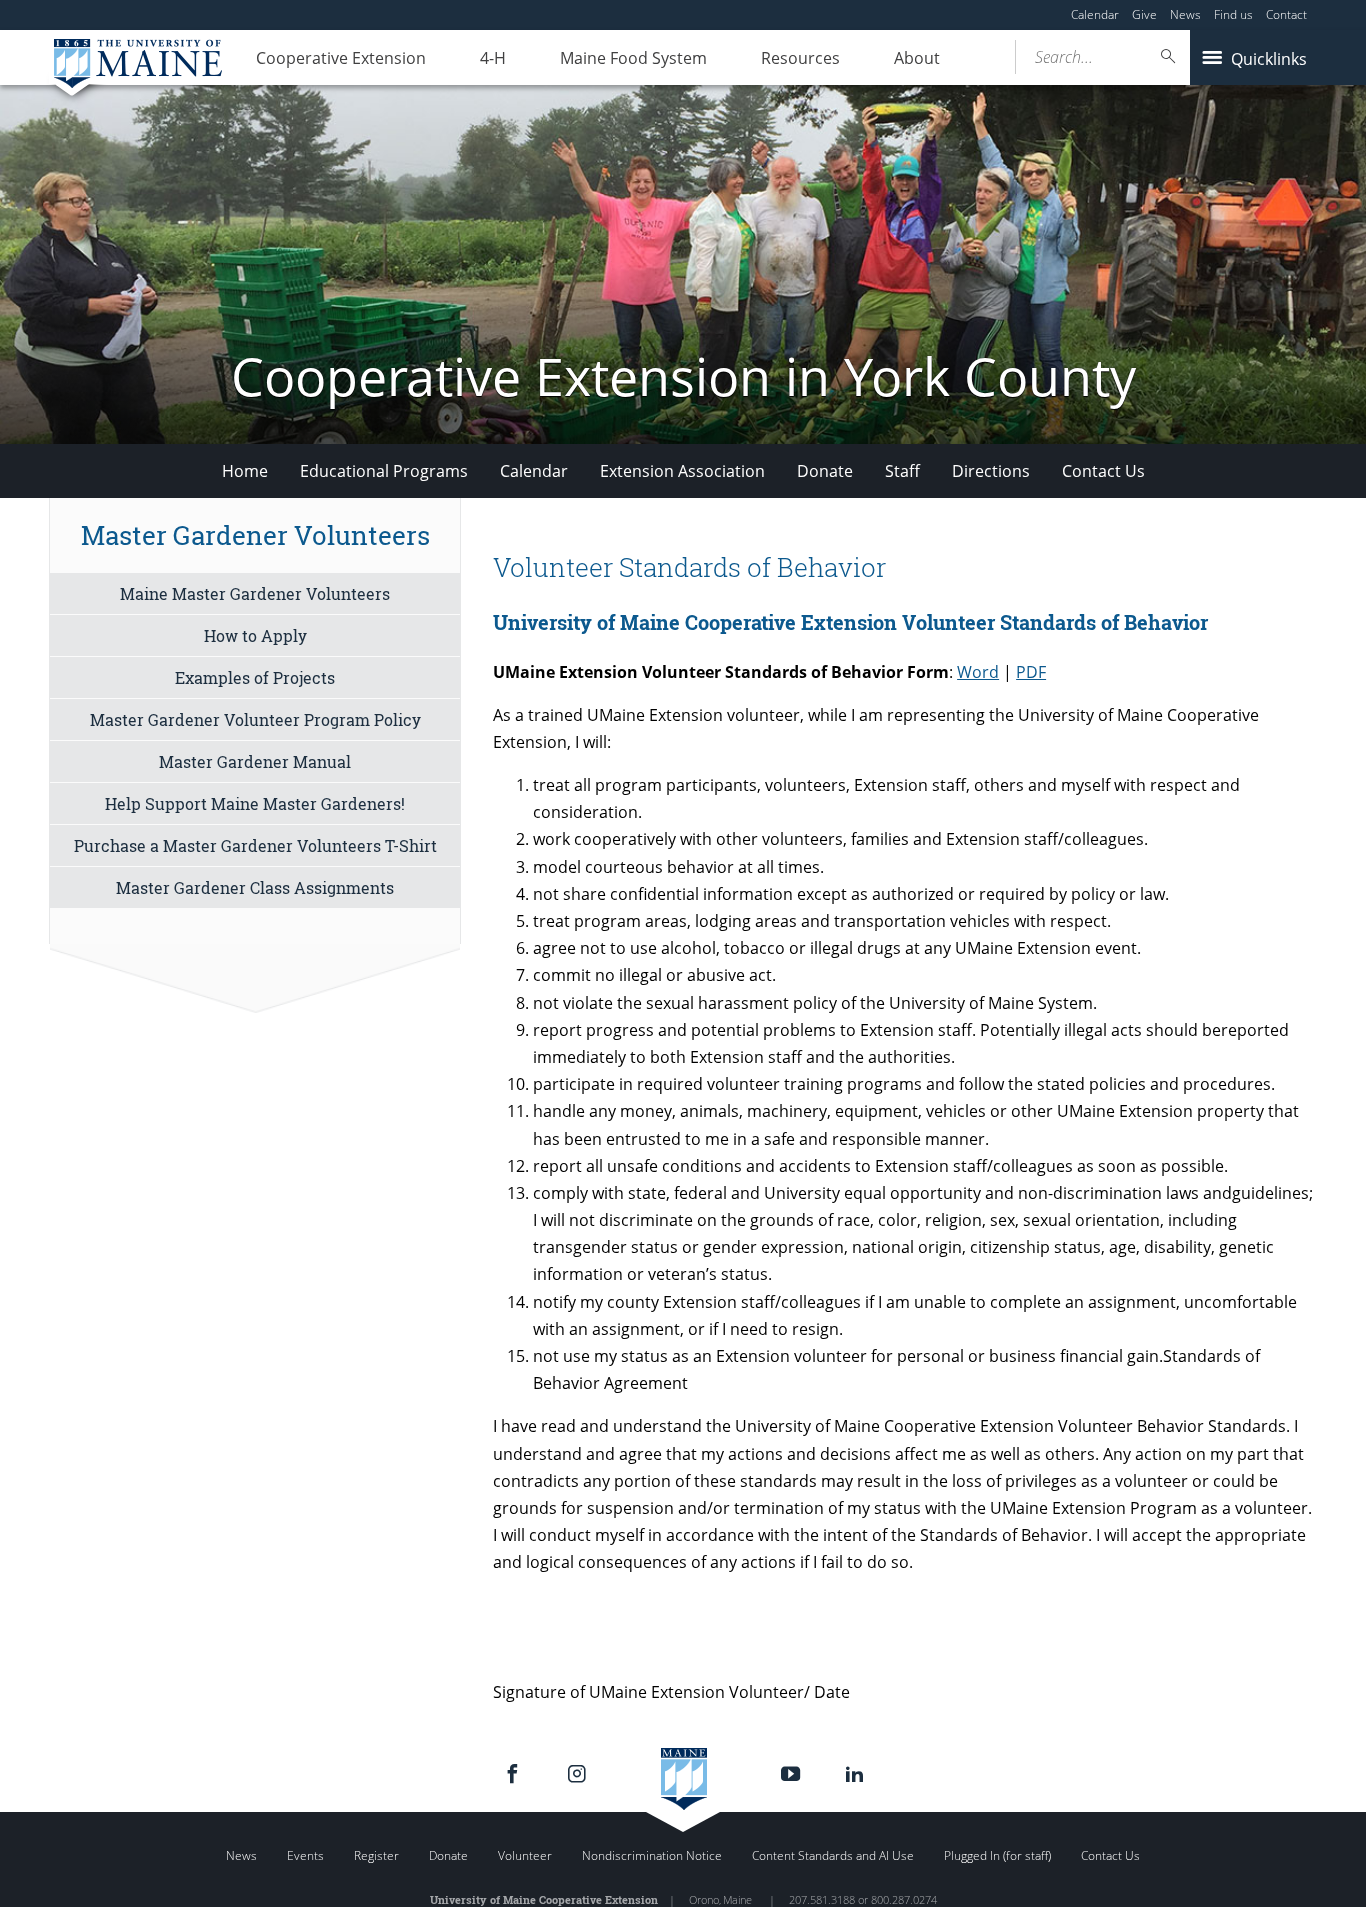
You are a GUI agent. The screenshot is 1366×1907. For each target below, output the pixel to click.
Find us (1233, 14)
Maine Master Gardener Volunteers (255, 593)
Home (245, 471)
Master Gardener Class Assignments (255, 887)
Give (1144, 14)
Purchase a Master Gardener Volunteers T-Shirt (255, 845)
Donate (825, 471)
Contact (1286, 14)
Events (305, 1855)
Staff (902, 471)
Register (376, 1855)
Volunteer (525, 1855)
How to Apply (255, 635)
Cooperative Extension (341, 58)
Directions (991, 471)
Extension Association (682, 471)
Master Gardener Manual (255, 761)
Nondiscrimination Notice (652, 1855)
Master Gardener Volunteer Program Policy (255, 719)
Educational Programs (384, 471)
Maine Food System (633, 58)
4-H (493, 58)
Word (978, 672)
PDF (1031, 672)
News (1185, 14)
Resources (800, 58)
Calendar (1095, 14)
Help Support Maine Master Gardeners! (255, 803)
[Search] (1169, 56)
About (917, 58)
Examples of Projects (255, 677)
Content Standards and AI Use (833, 1855)
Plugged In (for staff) (997, 1855)
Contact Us (1103, 471)
